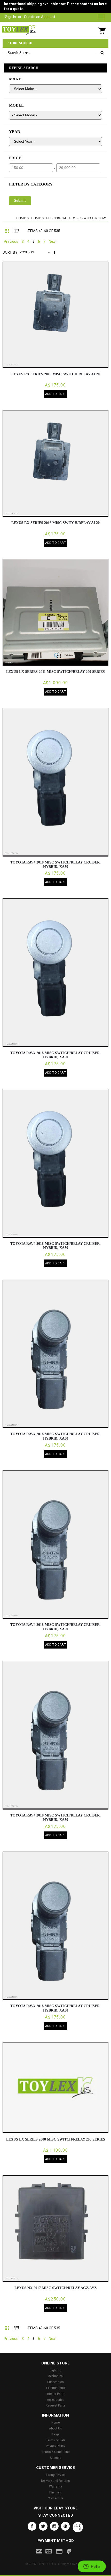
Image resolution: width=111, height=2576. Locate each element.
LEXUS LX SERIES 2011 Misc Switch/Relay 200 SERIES (55, 672)
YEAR (15, 132)
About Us (55, 2428)
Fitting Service (56, 2475)
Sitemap (55, 2458)
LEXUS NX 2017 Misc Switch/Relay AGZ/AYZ (55, 2288)
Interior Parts (55, 2394)
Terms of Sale (55, 2440)
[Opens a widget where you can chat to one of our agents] (92, 2567)
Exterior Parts (56, 2388)
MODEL (16, 105)
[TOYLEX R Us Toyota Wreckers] (19, 30)
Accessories (56, 2400)
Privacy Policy (55, 2446)
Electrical (57, 218)
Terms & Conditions (56, 2452)
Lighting (55, 2370)
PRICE (15, 158)
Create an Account (40, 17)
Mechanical (55, 2376)
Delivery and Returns (55, 2481)
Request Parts (56, 2405)
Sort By (10, 252)
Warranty (55, 2486)
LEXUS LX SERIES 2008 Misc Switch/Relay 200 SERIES (56, 2139)
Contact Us (56, 2498)
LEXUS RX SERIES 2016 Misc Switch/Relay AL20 (55, 374)
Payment (55, 2492)
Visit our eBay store (56, 2508)
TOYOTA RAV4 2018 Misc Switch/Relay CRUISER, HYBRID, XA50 (55, 865)
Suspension (55, 2382)
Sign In (11, 17)
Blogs (55, 2434)
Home (21, 218)
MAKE (15, 79)
